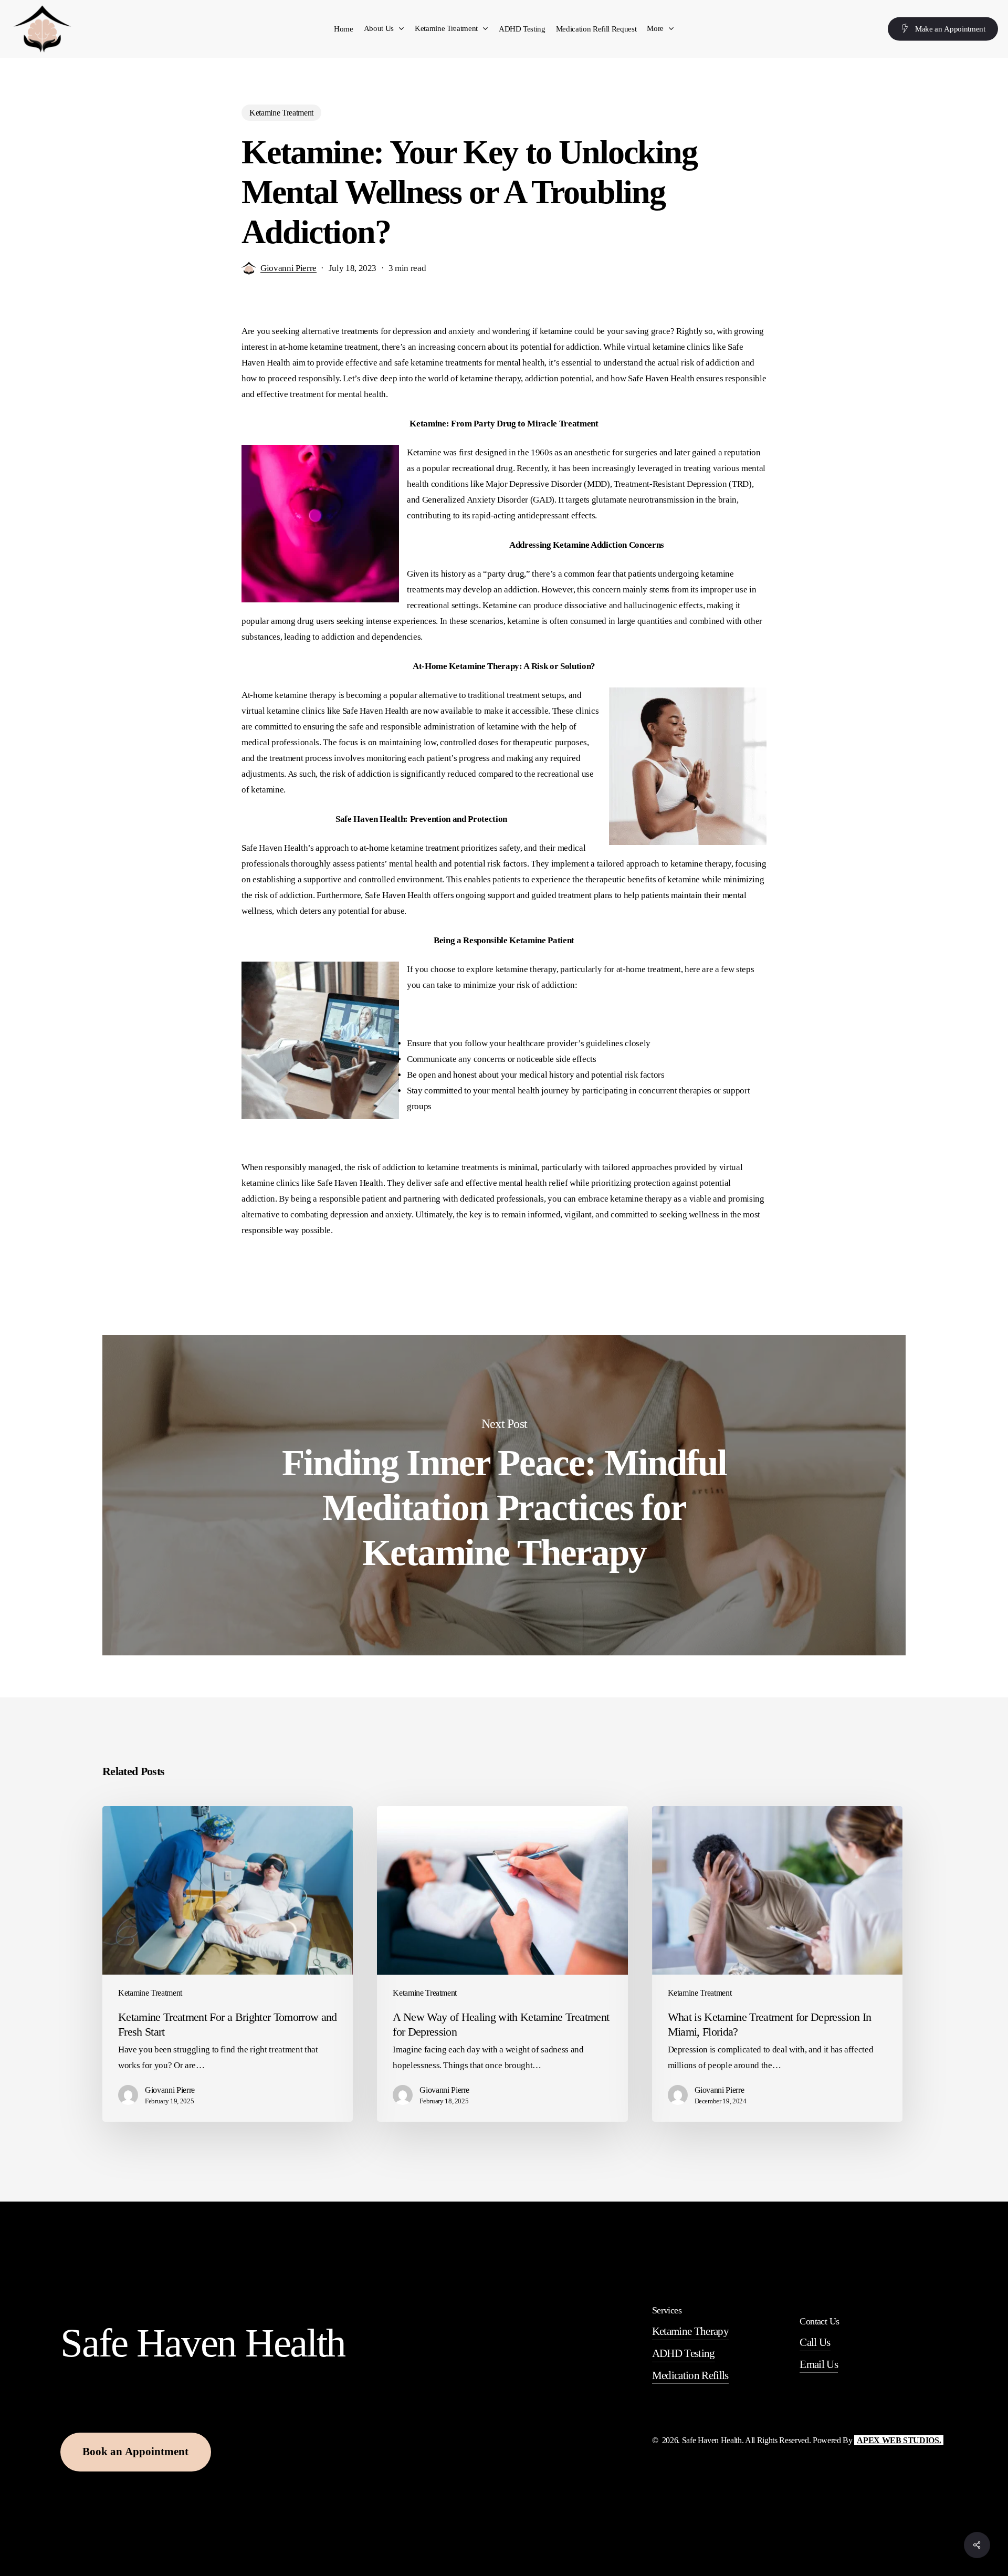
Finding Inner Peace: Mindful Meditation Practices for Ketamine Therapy (504, 1495)
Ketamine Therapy (690, 2331)
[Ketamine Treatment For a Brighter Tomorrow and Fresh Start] (228, 1964)
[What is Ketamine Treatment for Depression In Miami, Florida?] (777, 1964)
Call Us (815, 2342)
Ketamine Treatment (281, 113)
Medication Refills (690, 2375)
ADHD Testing (684, 2353)
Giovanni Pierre (288, 268)
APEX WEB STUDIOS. (899, 2440)
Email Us (819, 2364)
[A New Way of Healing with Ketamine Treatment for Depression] (502, 1964)
